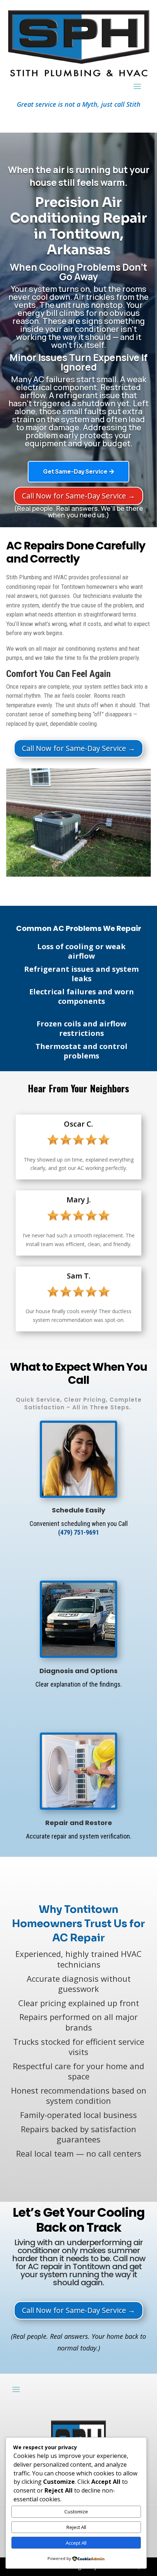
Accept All (76, 2543)
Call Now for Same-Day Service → (78, 496)
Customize (76, 2512)
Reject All (76, 2527)
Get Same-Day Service (75, 472)
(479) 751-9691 (78, 1532)
